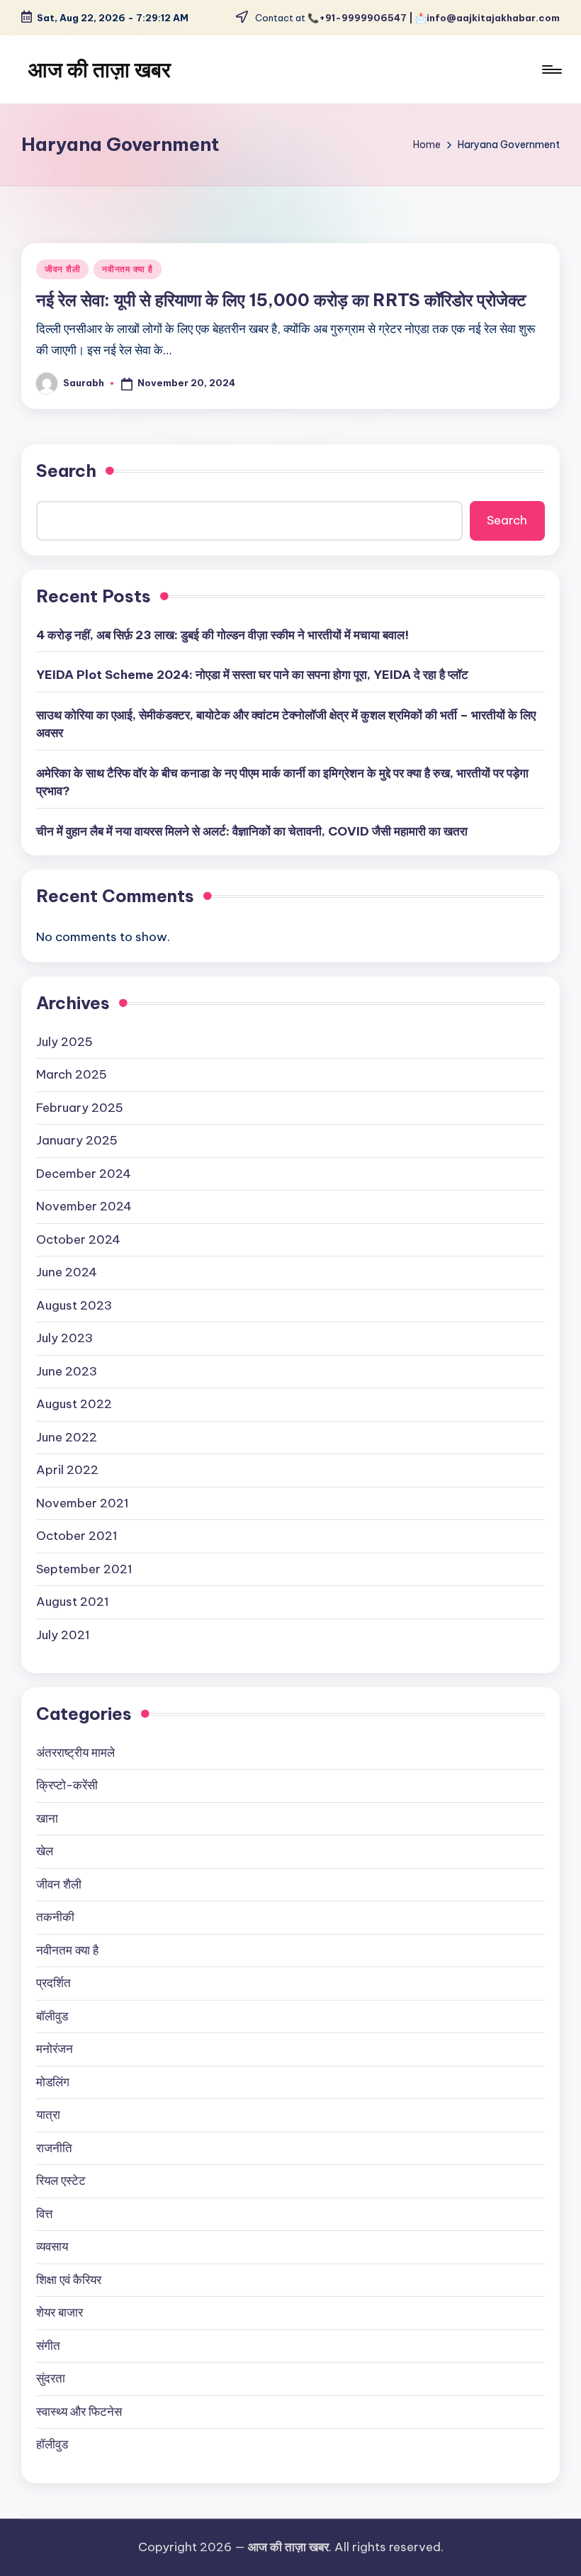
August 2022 (74, 1404)
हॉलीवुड (52, 2444)
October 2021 (77, 1536)
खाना (47, 1818)
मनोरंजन (55, 2049)
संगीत (48, 2346)
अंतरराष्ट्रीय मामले (75, 1753)
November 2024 (84, 1206)
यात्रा (48, 2115)
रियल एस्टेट (61, 2181)
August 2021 (73, 1602)
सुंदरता (51, 2378)
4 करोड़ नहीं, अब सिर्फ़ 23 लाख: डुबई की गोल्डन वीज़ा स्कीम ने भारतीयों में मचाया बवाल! (222, 635)
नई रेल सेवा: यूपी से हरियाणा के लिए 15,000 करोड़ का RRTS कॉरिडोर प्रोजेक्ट (281, 300)
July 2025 (64, 1042)
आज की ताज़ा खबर (100, 69)
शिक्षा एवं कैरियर (69, 2280)
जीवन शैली (62, 269)
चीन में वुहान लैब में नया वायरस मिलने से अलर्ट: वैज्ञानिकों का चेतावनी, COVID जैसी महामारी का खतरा (252, 831)
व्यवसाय (52, 2246)
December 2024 (84, 1174)
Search (66, 471)
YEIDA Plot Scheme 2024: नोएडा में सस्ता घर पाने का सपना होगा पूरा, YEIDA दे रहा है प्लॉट (252, 675)
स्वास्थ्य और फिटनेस (79, 2412)
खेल (45, 1851)
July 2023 (64, 1338)
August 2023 (74, 1305)
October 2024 (78, 1239)
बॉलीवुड (52, 2016)
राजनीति (54, 2148)
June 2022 (67, 1437)
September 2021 (84, 1569)
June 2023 (67, 1371)
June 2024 (67, 1272)
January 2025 (77, 1140)
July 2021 (63, 1635)
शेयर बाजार (60, 2312)
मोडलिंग (53, 2082)
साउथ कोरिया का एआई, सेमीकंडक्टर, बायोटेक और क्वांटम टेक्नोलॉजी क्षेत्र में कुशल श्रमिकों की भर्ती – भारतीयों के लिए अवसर (286, 724)
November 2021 (83, 1503)
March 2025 (72, 1074)
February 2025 (80, 1108)
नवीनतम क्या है (127, 269)
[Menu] (551, 69)
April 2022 (67, 1470)
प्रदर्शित (53, 1983)
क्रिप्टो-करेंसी (67, 1785)
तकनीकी (55, 1917)
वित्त (44, 2214)
